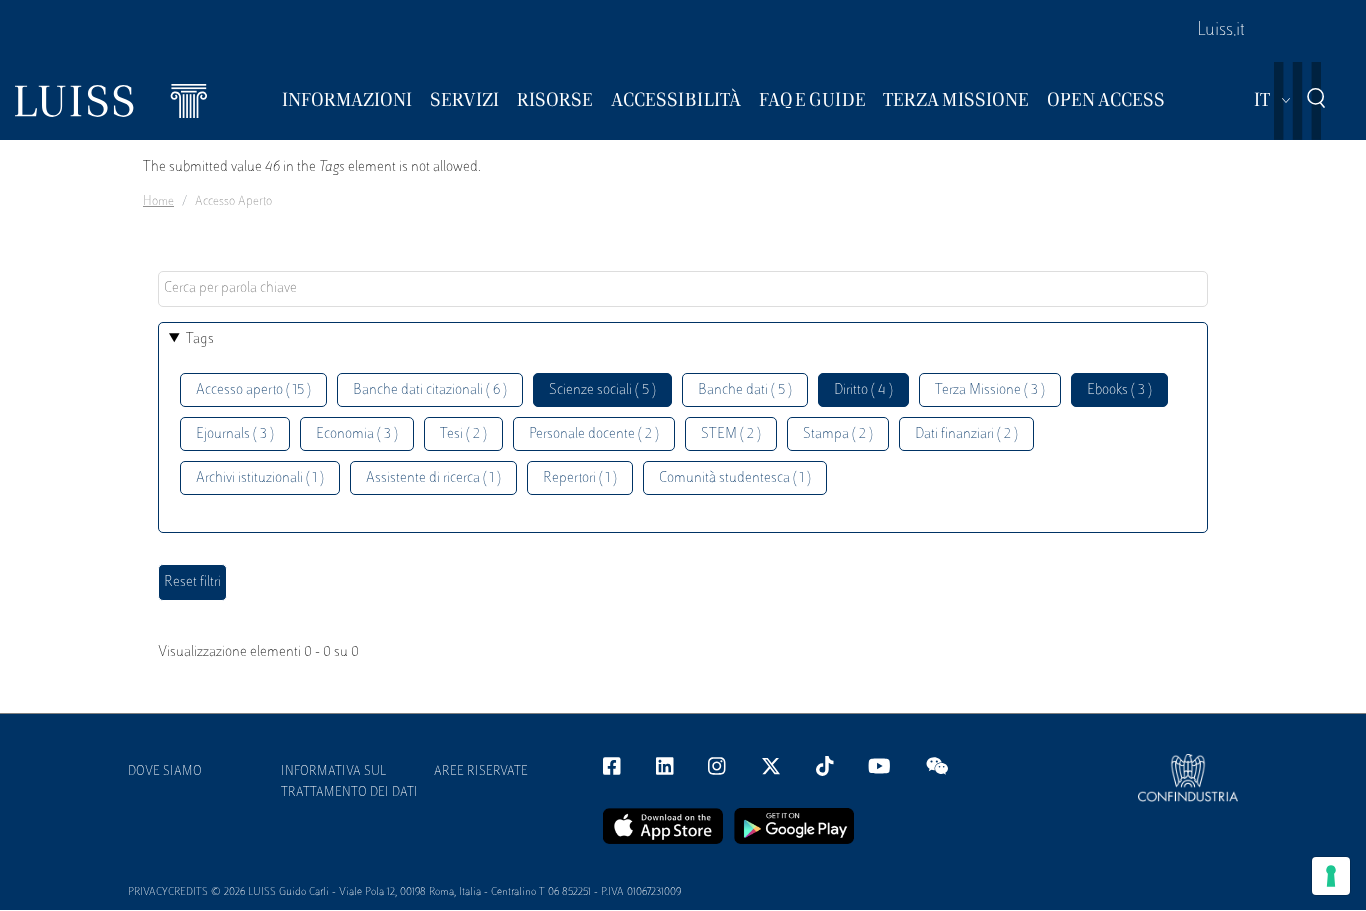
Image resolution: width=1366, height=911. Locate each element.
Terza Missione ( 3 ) (990, 390)
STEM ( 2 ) (731, 434)
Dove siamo (165, 772)
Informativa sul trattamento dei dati (349, 782)
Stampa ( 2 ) (838, 434)
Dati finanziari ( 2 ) (966, 434)
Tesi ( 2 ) (463, 434)
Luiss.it (1221, 31)
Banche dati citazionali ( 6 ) (430, 390)
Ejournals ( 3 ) (235, 434)
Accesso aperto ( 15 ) (253, 390)
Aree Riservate (481, 772)
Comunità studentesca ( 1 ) (735, 478)
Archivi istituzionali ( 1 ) (260, 478)
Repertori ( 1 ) (580, 478)
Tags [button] (200, 339)
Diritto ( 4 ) (863, 390)
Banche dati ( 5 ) (745, 390)
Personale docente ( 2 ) (594, 434)
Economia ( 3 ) (357, 434)
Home (158, 202)
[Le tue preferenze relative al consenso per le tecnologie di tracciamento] (1331, 876)
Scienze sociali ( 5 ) (602, 390)
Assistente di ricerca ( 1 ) (433, 478)
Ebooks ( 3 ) (1119, 390)
